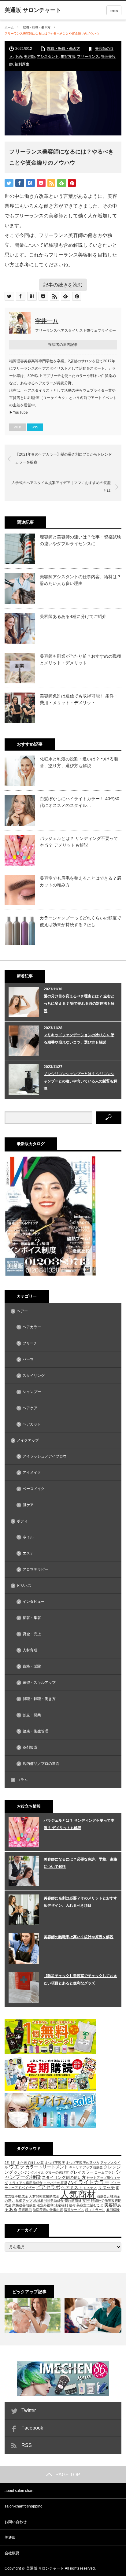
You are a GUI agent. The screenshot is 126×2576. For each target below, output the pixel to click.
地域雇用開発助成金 (48, 2201)
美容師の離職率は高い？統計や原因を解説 (79, 1937)
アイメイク (32, 1473)
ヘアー (22, 1311)
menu (114, 10)
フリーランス (88, 57)
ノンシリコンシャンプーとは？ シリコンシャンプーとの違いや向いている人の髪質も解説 (80, 1081)
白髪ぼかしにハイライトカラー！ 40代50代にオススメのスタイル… (80, 802)
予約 (18, 57)
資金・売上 (32, 1634)
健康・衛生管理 (35, 1731)
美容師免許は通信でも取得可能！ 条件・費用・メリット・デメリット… (79, 699)
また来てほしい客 (30, 2163)
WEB (17, 427)
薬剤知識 (30, 1747)
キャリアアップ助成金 (86, 2167)
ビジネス (24, 1586)
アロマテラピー (35, 1569)
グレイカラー (82, 2172)
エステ (28, 1553)
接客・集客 (32, 1618)
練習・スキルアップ (39, 1683)
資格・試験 (32, 1666)
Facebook (32, 2428)
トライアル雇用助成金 (26, 2183)
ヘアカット (32, 1424)
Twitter (29, 2410)
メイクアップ (28, 1440)
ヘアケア (30, 1408)
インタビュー (34, 1602)
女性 (86, 2200)
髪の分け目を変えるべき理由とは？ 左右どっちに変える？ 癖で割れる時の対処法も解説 (79, 1003)
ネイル (28, 1537)
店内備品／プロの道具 (41, 1764)
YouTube (20, 412)
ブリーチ (30, 1343)
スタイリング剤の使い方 (64, 2177)
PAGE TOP (68, 2475)
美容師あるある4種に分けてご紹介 (73, 616)
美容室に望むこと (90, 2205)
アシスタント (48, 57)
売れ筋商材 (73, 2201)
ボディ (22, 1521)
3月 (13, 2163)
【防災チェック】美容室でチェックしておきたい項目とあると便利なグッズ (80, 1979)
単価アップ (24, 2201)
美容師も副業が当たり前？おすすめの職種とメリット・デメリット (80, 660)
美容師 (29, 57)
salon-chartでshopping (24, 2506)
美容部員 (25, 2210)
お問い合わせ (16, 2522)
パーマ (28, 1359)
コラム (22, 1780)
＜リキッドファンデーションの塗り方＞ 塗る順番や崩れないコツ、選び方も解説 (79, 1039)
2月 (7, 2163)
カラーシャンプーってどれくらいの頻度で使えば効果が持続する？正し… (80, 921)
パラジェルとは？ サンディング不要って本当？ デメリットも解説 (79, 842)
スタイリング (34, 1376)
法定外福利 (45, 2205)
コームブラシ (105, 2172)
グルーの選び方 (57, 2172)
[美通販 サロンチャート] (33, 10)
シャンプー (32, 1392)
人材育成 (30, 1650)
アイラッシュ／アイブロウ (45, 1456)
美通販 (10, 2537)
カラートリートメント (47, 2167)
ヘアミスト (72, 2187)
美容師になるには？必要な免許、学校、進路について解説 (80, 1863)
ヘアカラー (32, 1327)
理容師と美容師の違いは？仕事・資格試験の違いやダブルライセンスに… (80, 540)
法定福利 (61, 2205)
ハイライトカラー (89, 2182)
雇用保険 (113, 2210)
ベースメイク (34, 1489)
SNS (35, 427)
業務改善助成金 (24, 2205)
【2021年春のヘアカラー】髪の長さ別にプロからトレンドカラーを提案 (64, 458)
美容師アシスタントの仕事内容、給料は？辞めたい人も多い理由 (80, 580)
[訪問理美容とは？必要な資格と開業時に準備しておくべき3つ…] (33, 2315)
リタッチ (106, 2187)
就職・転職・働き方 (37, 27)
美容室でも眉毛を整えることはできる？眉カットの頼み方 (80, 881)
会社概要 (12, 2553)
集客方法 (68, 57)
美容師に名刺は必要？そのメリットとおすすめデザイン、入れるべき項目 (80, 1902)
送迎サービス (74, 2210)
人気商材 (78, 2194)
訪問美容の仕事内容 (48, 2210)
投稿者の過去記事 (63, 345)
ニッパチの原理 (55, 2183)
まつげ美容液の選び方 (83, 2163)
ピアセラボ (48, 2187)
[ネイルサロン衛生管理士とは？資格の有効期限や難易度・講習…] (93, 2315)
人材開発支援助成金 (44, 2196)
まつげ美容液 (55, 2163)
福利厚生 (22, 64)
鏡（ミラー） (95, 2210)
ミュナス (90, 2188)
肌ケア (28, 1505)
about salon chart (19, 2491)
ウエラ (17, 2167)
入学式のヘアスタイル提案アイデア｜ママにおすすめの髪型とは (61, 487)
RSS (27, 2445)
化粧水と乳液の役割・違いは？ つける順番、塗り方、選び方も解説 (79, 762)
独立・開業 (32, 1715)
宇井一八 (47, 321)
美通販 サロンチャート (45, 2568)
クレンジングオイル (29, 2172)
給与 (72, 2205)
